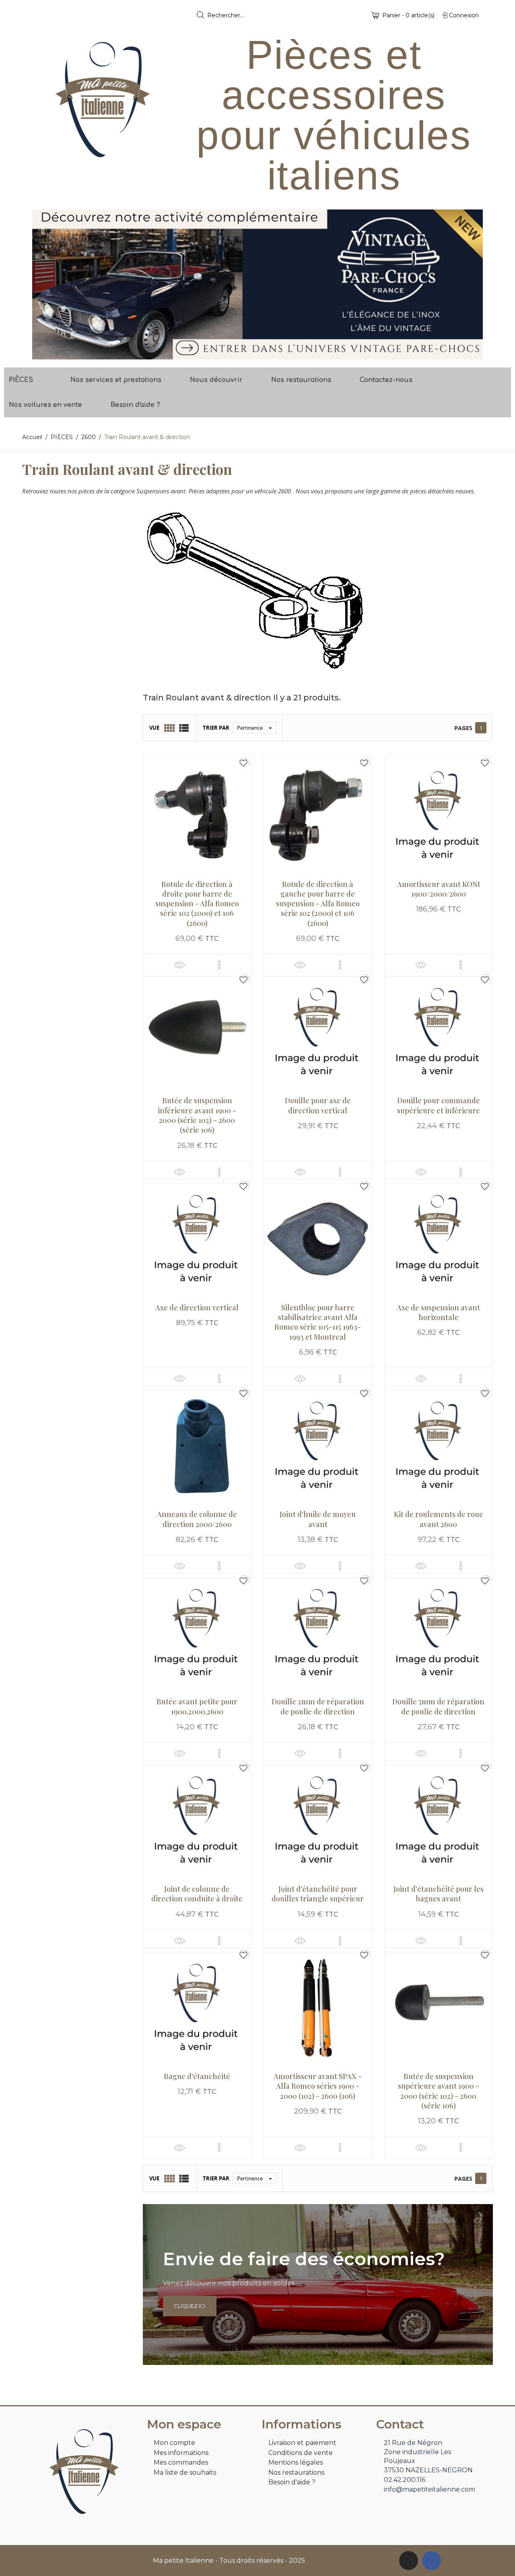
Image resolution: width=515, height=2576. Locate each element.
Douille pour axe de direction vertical (318, 1105)
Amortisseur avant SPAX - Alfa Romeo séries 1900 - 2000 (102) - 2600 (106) (318, 2086)
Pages (463, 728)
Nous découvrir (216, 380)
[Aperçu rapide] (179, 965)
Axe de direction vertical (197, 1307)
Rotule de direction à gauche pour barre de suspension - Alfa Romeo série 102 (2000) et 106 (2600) (318, 904)
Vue (154, 728)
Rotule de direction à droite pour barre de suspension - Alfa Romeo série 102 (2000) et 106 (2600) (197, 904)
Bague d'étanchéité (197, 2076)
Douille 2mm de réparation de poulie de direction (318, 1706)
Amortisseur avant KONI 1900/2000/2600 (439, 889)
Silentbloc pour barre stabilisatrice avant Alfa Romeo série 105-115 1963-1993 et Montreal (318, 1322)
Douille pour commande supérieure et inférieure (439, 1105)
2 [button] (262, 353)
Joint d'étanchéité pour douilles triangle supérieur (318, 1894)
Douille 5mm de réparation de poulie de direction (438, 1706)
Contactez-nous (386, 380)
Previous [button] (44, 284)
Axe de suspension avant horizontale (438, 1312)
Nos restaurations (301, 380)
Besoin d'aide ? (135, 405)
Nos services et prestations (116, 380)
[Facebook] (432, 2561)
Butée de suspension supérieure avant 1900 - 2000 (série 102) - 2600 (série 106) (439, 2091)
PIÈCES (21, 380)
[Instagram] (409, 2561)
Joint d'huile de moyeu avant (318, 1519)
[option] (257, 284)
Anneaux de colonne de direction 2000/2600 (197, 1519)
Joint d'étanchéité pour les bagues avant (439, 1894)
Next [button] (471, 284)
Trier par (216, 728)
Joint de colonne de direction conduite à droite (197, 1894)
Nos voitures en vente (45, 405)
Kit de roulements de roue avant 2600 (439, 1519)
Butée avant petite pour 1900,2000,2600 (197, 1706)
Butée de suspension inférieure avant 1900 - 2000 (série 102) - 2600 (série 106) (197, 1115)
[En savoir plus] (219, 965)
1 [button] (253, 353)
